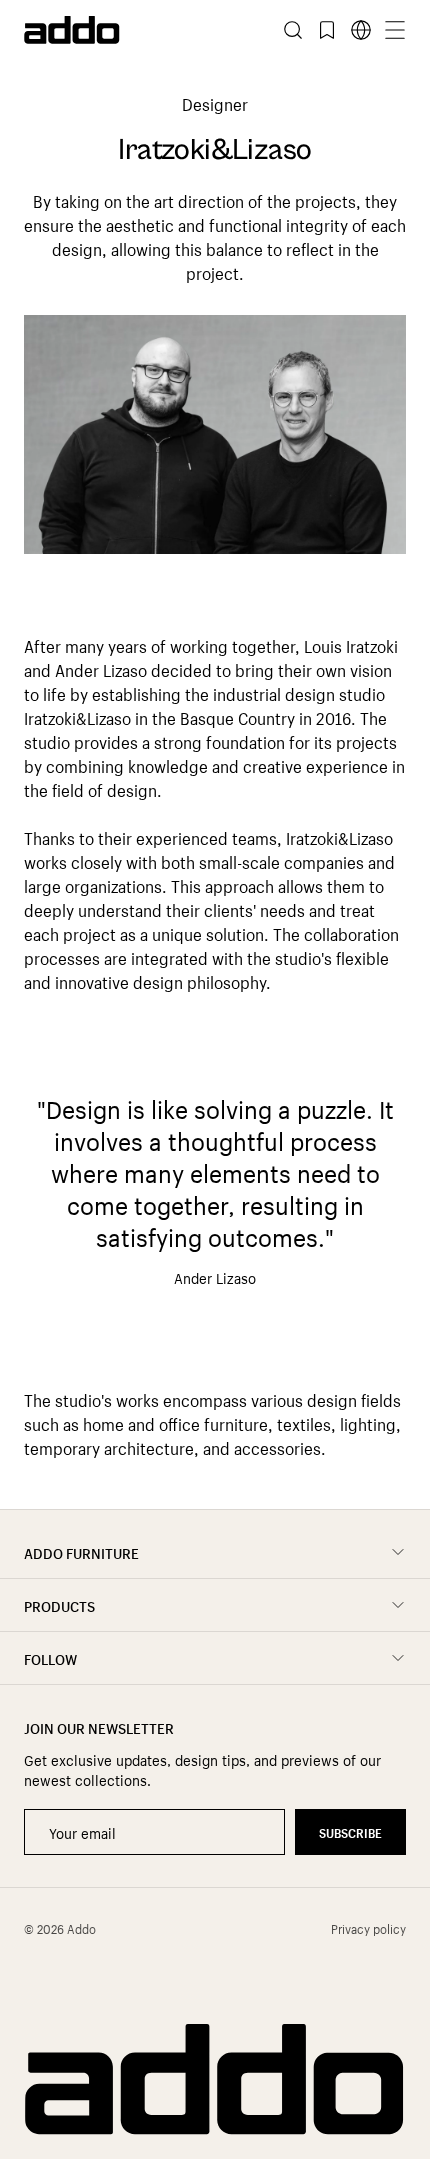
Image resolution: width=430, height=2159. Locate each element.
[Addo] (119, 30)
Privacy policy (368, 1928)
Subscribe (350, 1831)
